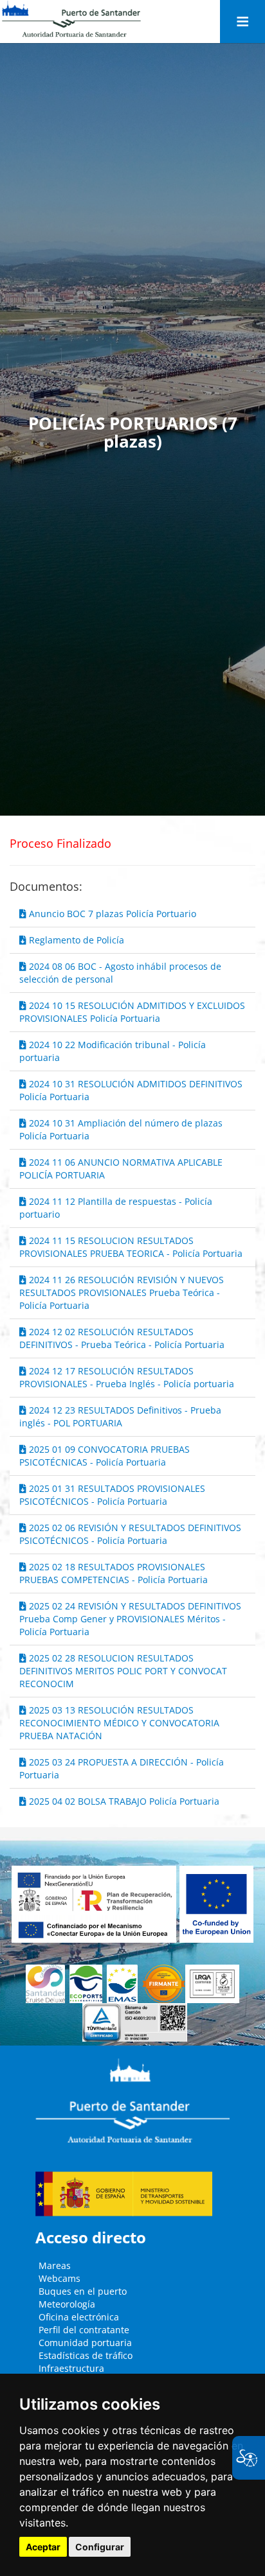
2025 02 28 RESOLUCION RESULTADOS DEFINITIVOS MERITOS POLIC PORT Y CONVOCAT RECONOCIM (123, 1671)
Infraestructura (71, 2368)
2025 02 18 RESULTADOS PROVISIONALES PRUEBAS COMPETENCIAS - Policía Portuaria (114, 1573)
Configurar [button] (100, 2547)
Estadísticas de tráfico (86, 2355)
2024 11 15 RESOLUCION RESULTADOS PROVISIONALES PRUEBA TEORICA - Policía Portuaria (131, 1247)
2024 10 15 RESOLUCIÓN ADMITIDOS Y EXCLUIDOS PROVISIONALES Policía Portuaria (132, 1012)
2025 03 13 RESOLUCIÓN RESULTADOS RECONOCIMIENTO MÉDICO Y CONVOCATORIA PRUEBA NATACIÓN (119, 1723)
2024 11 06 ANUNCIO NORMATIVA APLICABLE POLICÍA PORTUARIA (121, 1169)
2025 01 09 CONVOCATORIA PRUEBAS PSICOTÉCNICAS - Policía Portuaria (105, 1456)
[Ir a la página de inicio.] (71, 19)
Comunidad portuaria (85, 2343)
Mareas (55, 2265)
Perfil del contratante (84, 2330)
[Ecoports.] (88, 1984)
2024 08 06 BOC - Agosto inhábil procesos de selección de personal (120, 973)
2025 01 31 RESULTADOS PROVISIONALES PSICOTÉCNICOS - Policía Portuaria (112, 1495)
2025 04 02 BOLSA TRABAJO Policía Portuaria (123, 1801)
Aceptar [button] (43, 2547)
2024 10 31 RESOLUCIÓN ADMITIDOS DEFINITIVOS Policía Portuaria (131, 1090)
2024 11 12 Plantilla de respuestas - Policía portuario (116, 1208)
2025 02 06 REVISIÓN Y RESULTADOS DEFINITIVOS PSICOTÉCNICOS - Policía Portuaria (130, 1534)
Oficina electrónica (79, 2317)
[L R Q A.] (163, 1984)
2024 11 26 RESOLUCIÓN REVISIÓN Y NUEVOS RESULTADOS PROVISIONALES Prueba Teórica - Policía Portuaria (122, 1292)
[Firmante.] (124, 1984)
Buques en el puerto (83, 2291)
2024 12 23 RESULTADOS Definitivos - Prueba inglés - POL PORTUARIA (120, 1416)
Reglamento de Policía (75, 940)
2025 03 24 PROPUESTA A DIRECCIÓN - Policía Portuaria (122, 1768)
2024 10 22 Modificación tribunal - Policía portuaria (113, 1051)
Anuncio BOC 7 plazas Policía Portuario (111, 914)
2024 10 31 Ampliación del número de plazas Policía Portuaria (121, 1129)
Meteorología (67, 2304)
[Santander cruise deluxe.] (48, 1984)
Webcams (59, 2278)
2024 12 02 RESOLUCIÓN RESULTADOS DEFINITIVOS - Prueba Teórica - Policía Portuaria (122, 1338)
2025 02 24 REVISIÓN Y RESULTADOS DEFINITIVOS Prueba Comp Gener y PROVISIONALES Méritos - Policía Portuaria (130, 1619)
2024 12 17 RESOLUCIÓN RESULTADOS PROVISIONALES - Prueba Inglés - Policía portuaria (127, 1377)
